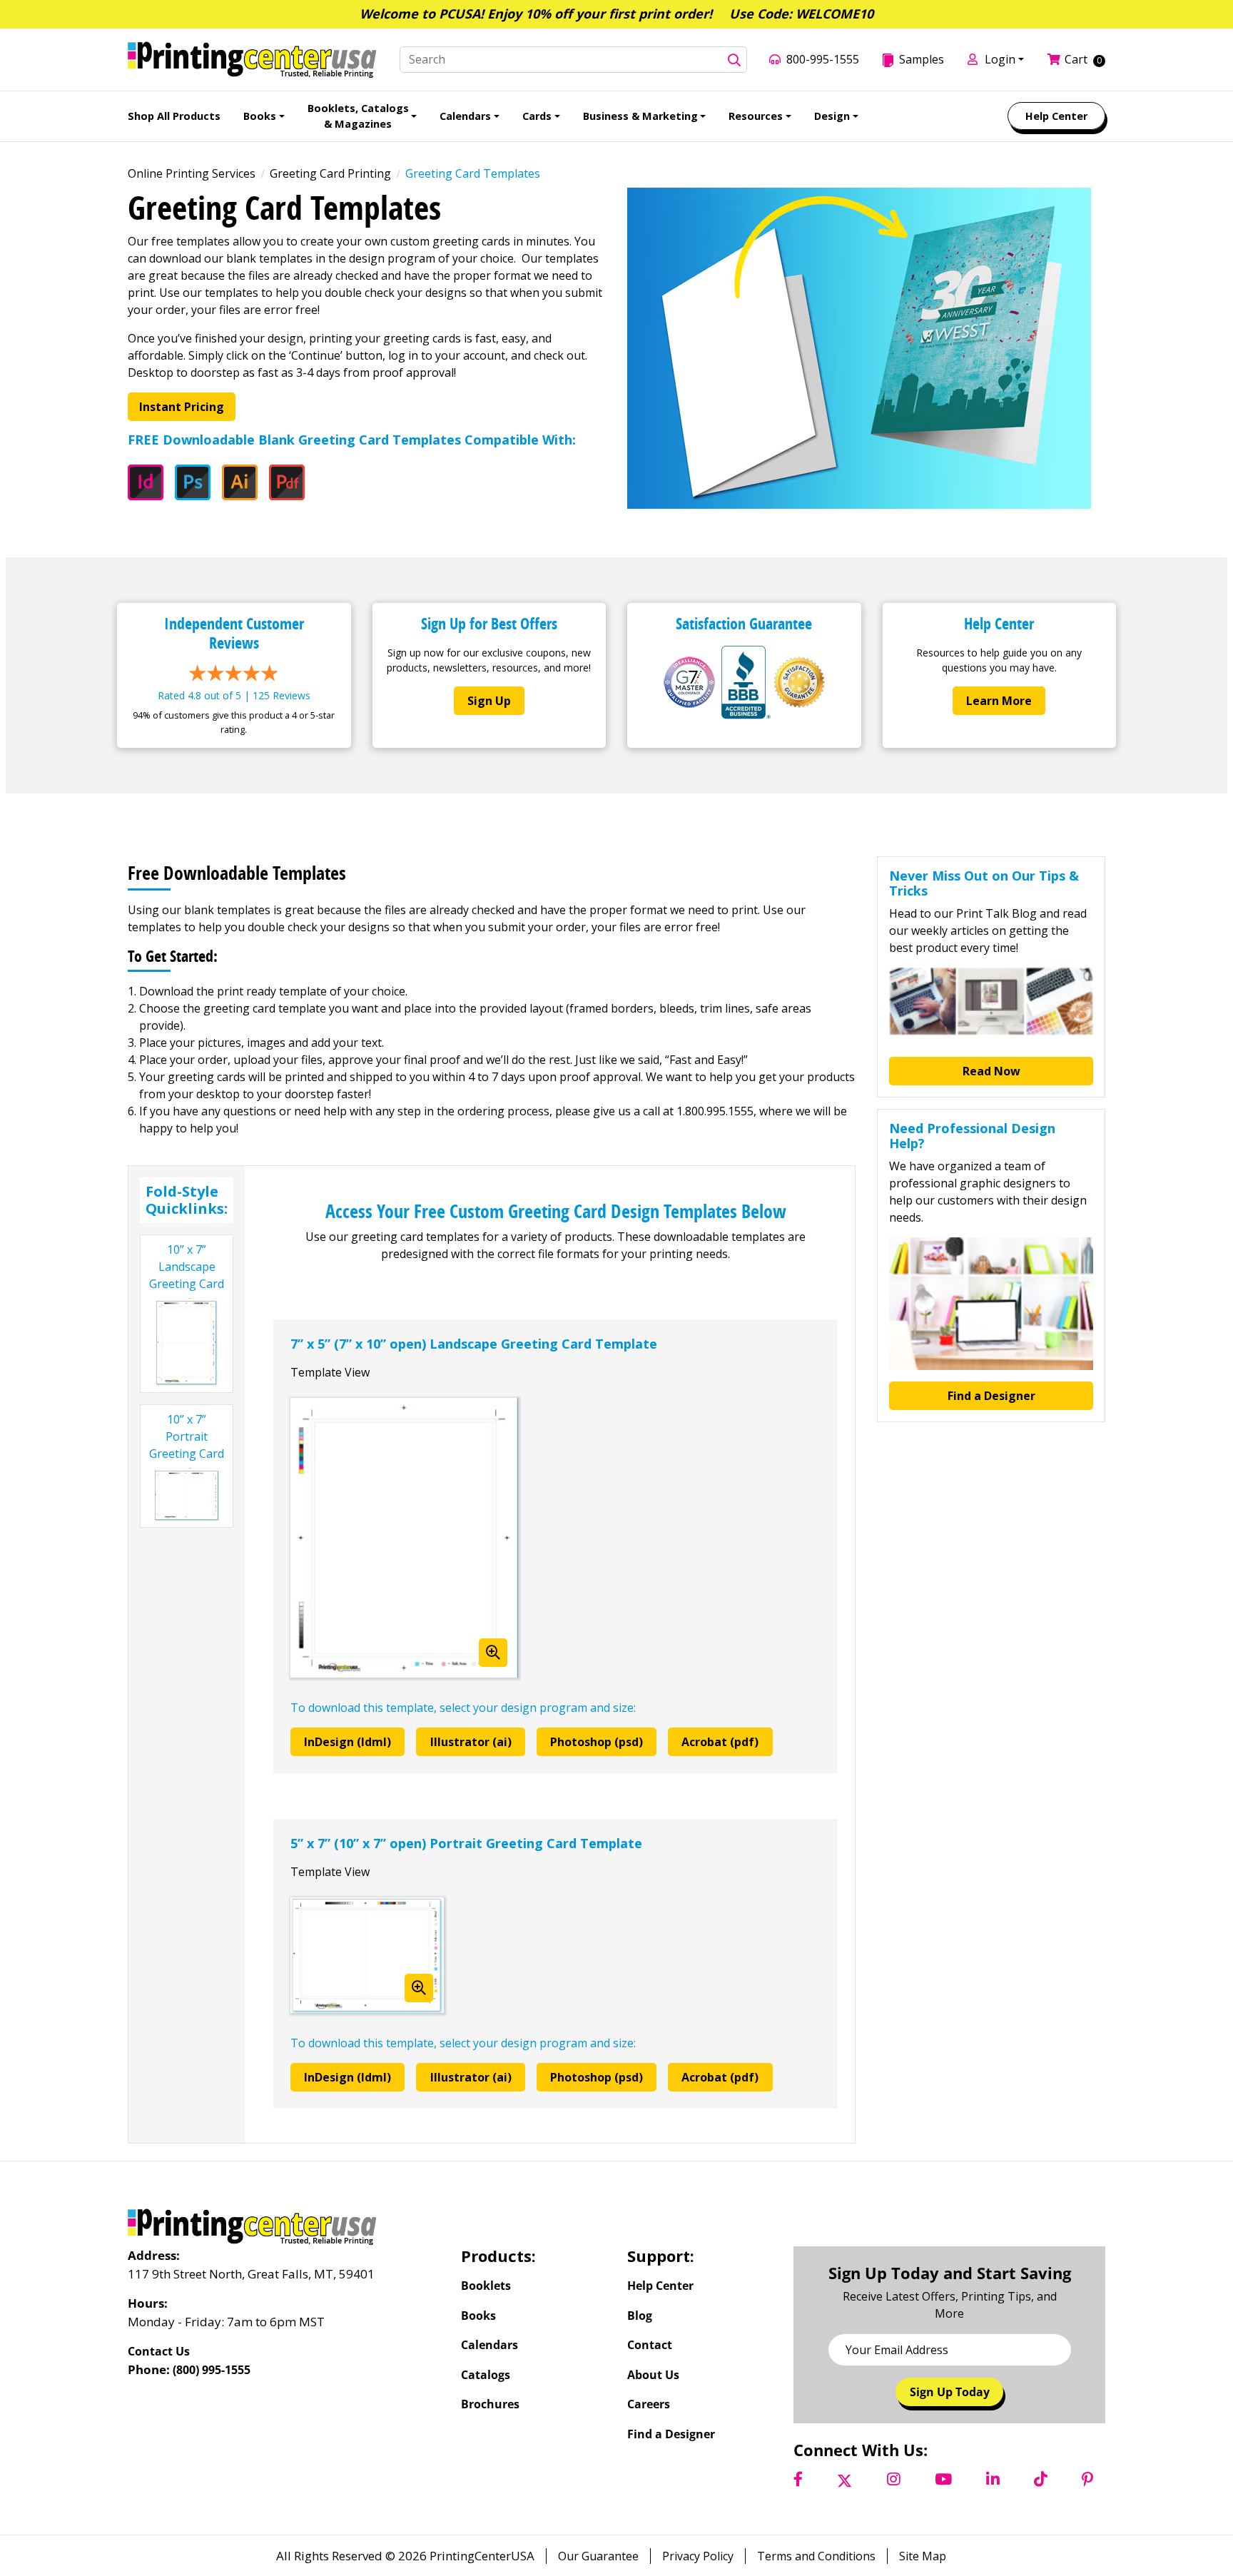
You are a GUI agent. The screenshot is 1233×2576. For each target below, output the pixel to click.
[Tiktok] (1041, 2480)
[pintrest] (1087, 2480)
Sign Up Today (950, 2392)
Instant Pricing (182, 407)
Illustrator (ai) (471, 1742)
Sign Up (489, 701)
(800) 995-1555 (212, 2370)
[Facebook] (798, 2480)
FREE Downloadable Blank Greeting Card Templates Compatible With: (352, 440)
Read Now (991, 1071)
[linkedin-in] (993, 2480)
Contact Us (159, 2351)
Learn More (999, 701)
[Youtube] (943, 2480)
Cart (1076, 59)
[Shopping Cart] (1056, 59)
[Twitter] (844, 2480)
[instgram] (894, 2480)
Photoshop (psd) (597, 1742)
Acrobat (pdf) (720, 1742)
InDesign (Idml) (347, 1742)
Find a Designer (991, 1396)
